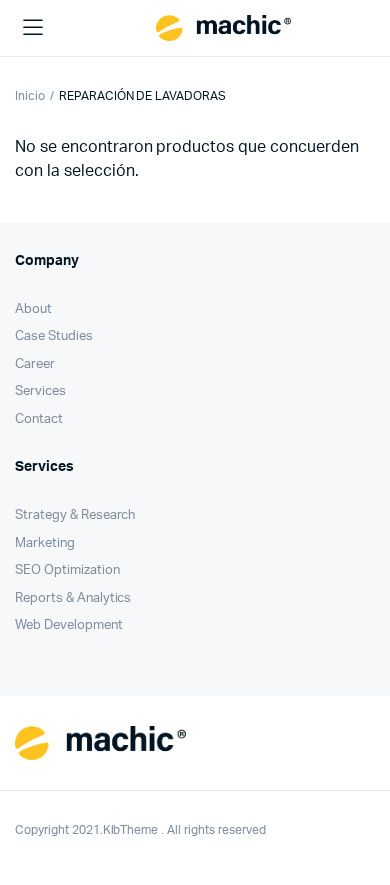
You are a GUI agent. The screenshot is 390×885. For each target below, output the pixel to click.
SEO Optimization (67, 570)
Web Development (69, 625)
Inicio (30, 96)
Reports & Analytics (73, 598)
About (33, 309)
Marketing (45, 543)
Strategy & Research (75, 515)
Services (40, 391)
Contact (39, 419)
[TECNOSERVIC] (223, 28)
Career (35, 364)
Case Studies (54, 336)
